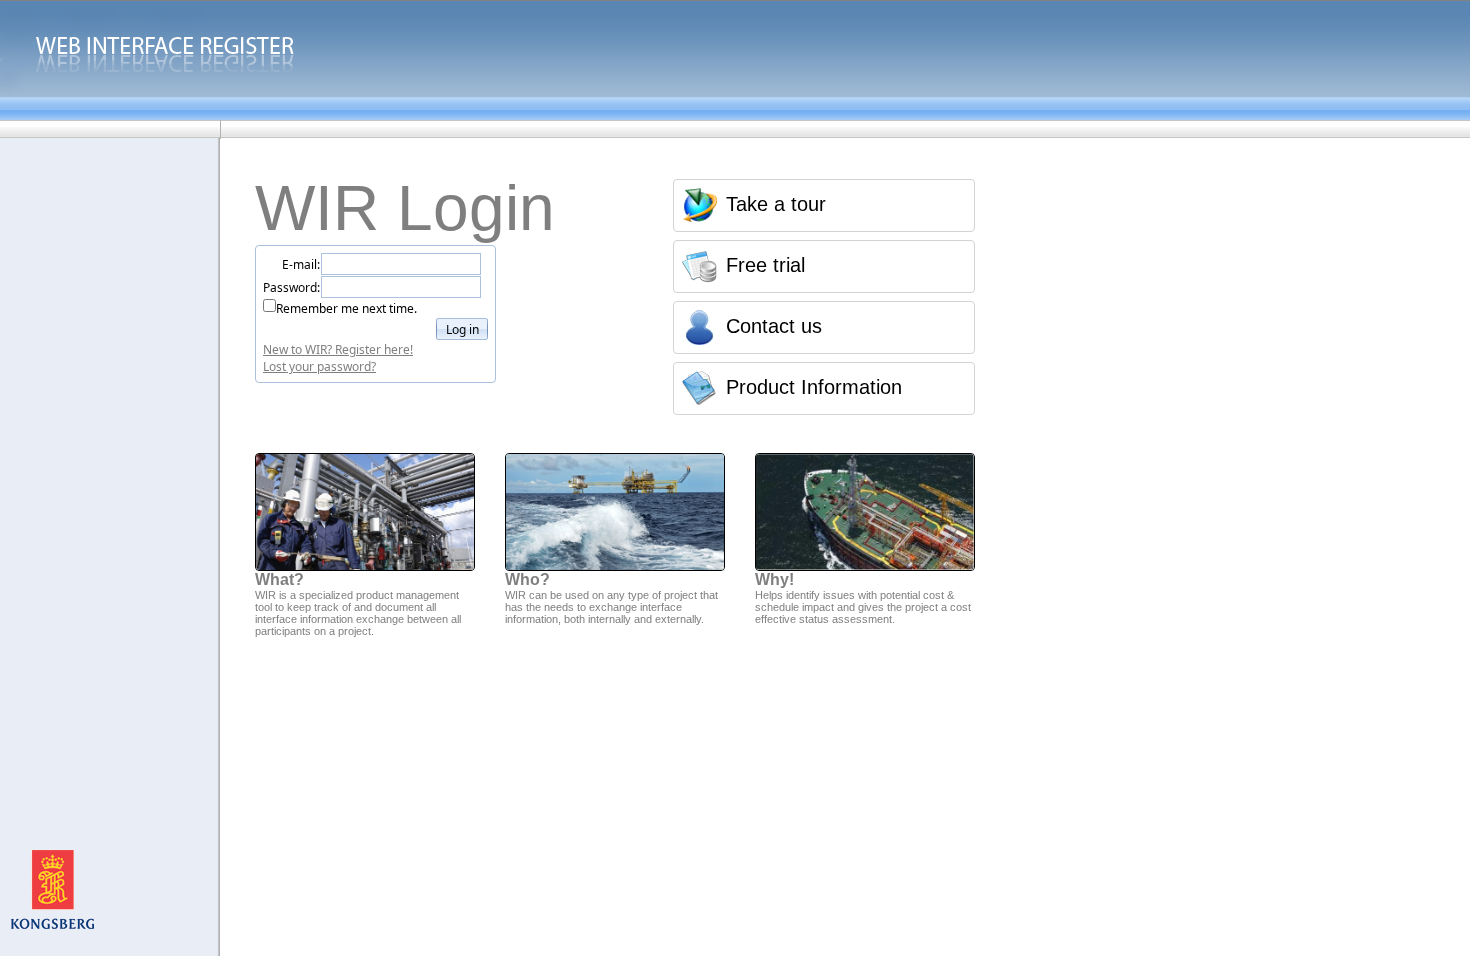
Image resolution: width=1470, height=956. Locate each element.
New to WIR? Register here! (338, 349)
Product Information (814, 387)
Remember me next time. (346, 308)
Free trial (765, 265)
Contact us (774, 326)
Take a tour (776, 204)
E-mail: (301, 264)
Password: (291, 287)
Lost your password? (319, 366)
